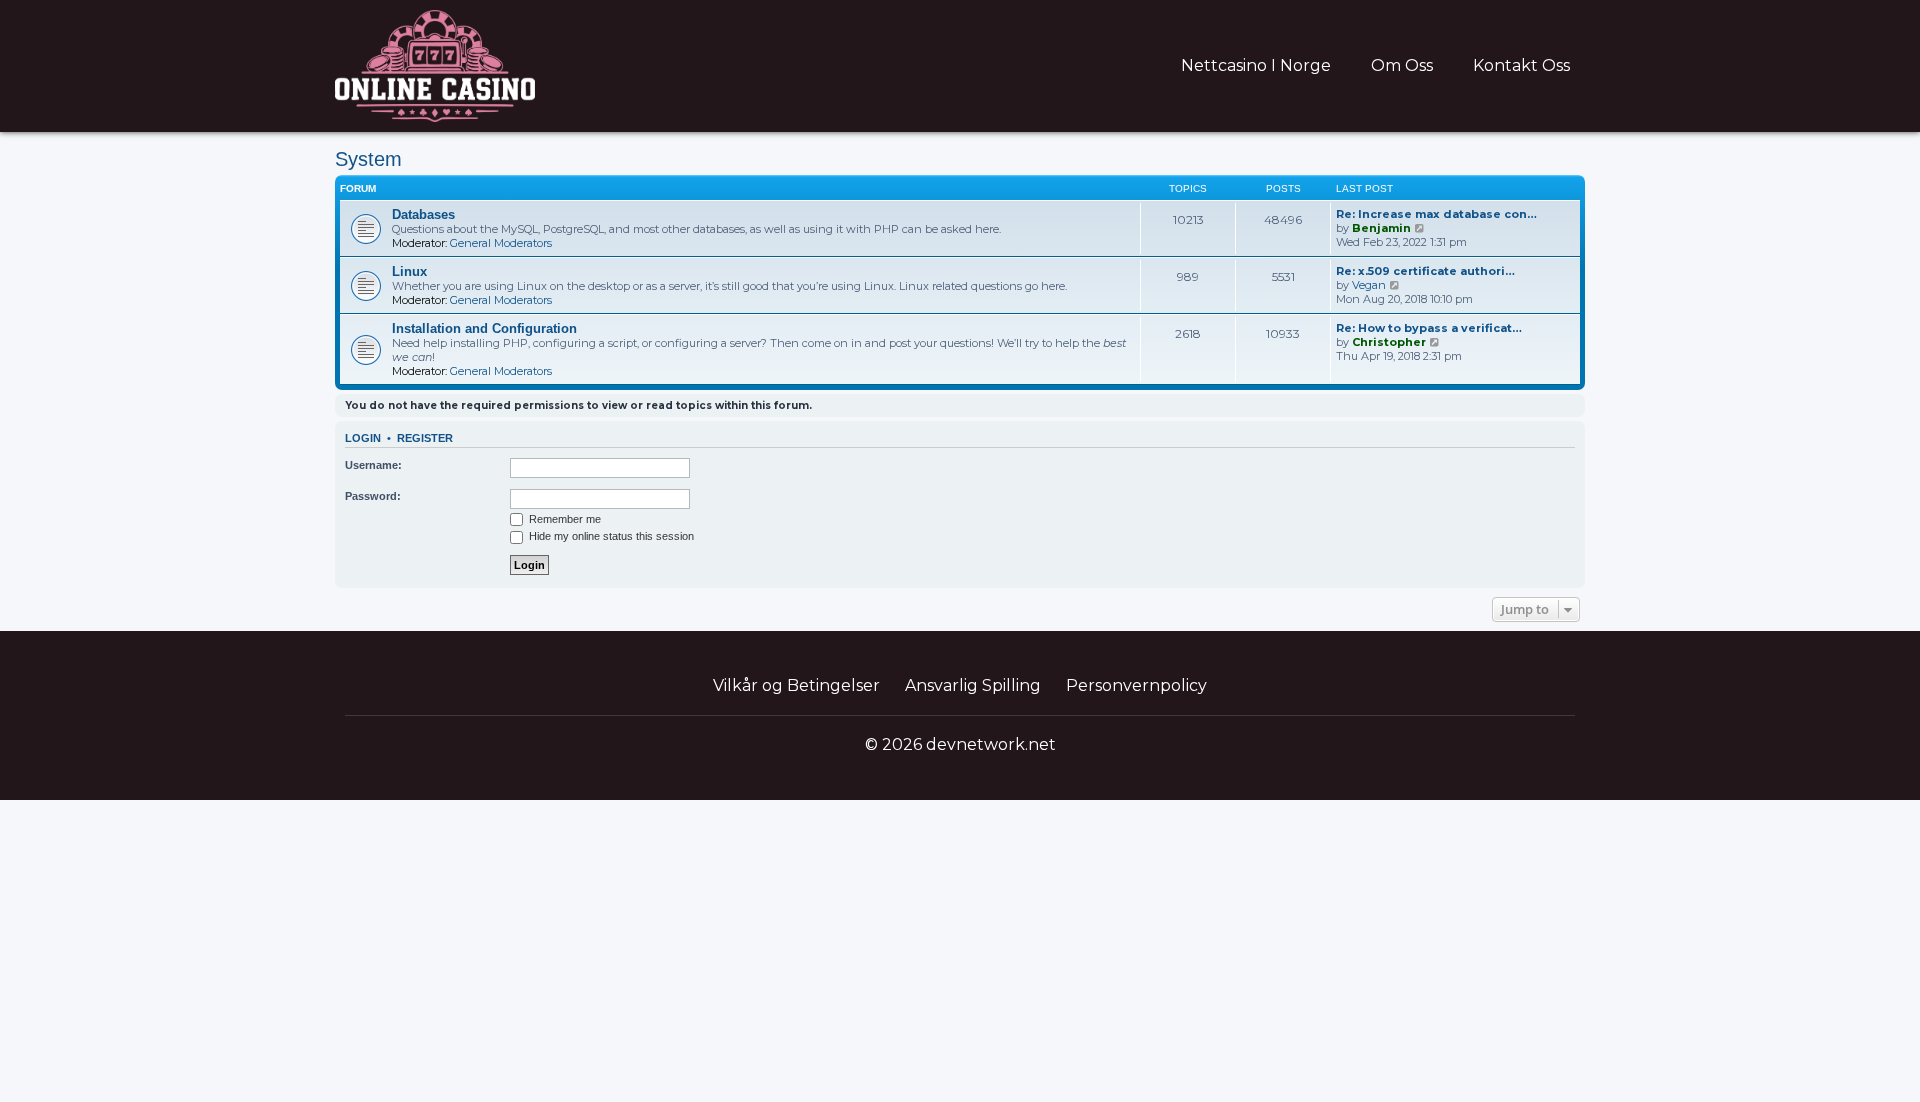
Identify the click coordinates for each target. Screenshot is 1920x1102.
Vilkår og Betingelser (796, 685)
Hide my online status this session (610, 536)
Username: (373, 465)
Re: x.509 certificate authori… (1425, 271)
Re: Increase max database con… (1436, 214)
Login (363, 438)
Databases (423, 214)
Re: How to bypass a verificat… (1429, 328)
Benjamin (1381, 228)
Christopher (1389, 342)
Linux (409, 271)
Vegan (1369, 285)
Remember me (563, 519)
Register (425, 438)
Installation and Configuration (484, 328)
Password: (373, 496)
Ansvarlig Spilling (973, 685)
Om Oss (1402, 65)
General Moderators (501, 243)
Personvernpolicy (1136, 685)
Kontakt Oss (1521, 65)
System (368, 159)
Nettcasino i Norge (1256, 65)
